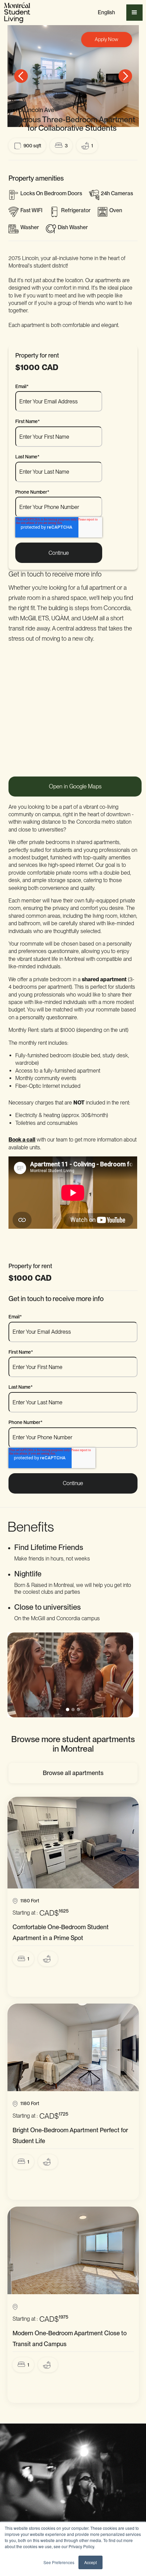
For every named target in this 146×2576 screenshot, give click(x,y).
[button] (106, 13)
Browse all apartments (73, 1773)
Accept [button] (90, 2562)
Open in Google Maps (75, 786)
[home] (17, 13)
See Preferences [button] (59, 2562)
